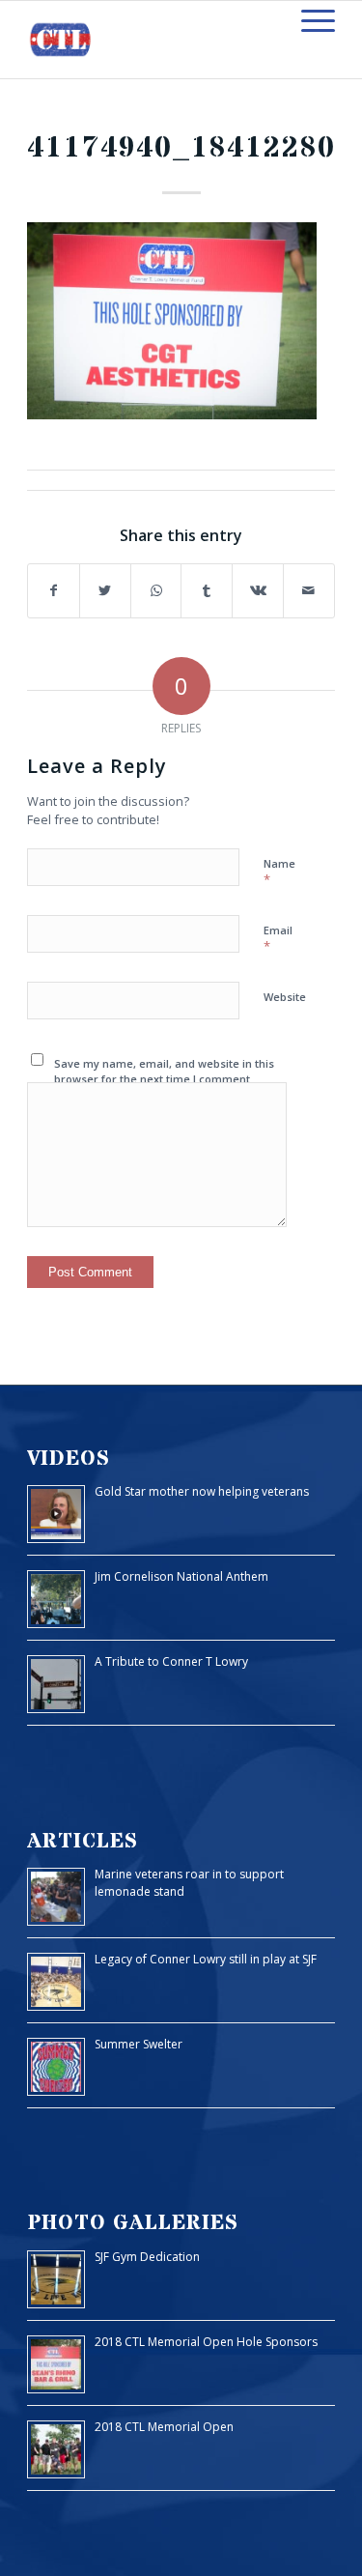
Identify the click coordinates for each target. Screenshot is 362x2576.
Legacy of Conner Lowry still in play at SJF (206, 1959)
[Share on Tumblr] (207, 591)
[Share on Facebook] (54, 591)
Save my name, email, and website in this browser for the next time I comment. (164, 1072)
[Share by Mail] (309, 591)
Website (285, 997)
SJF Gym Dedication (147, 2257)
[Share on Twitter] (105, 591)
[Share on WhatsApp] (156, 591)
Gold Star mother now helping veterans (202, 1491)
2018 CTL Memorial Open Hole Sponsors (206, 2342)
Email (278, 939)
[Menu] (308, 20)
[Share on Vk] (258, 591)
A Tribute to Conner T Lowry (171, 1661)
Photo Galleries (133, 2223)
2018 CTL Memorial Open (164, 2427)
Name (279, 873)
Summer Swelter (139, 2044)
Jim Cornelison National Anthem (181, 1576)
